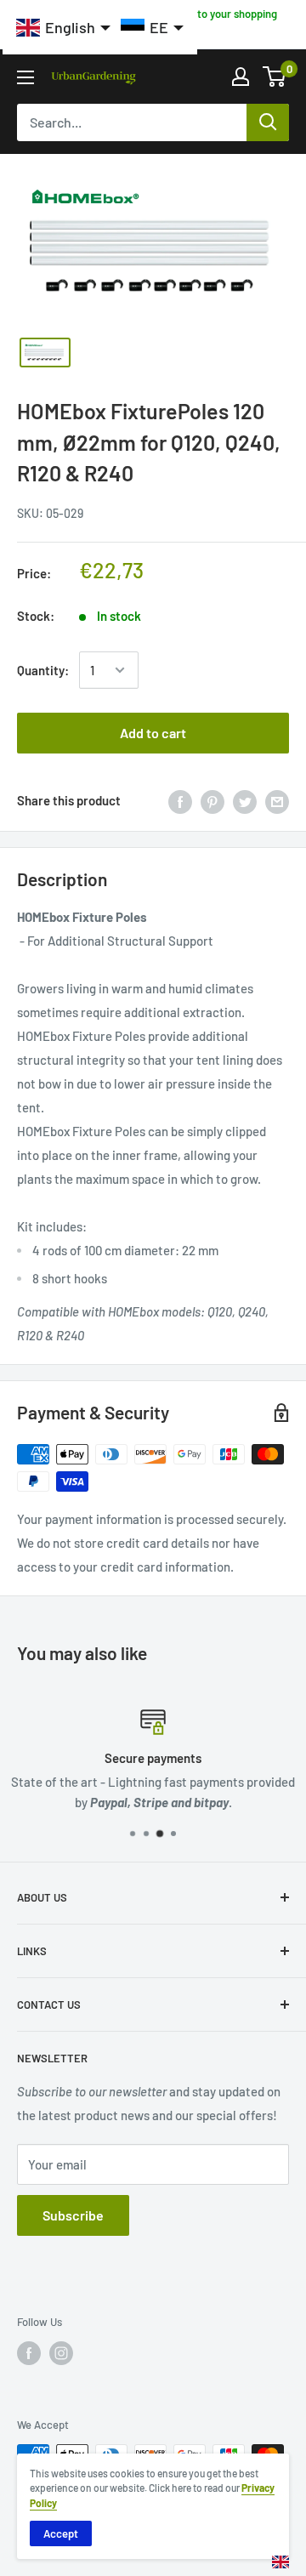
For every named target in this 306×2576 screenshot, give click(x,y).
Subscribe (73, 2215)
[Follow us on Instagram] (61, 2353)
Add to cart (153, 733)
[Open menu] (25, 77)
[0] (275, 77)
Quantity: (43, 670)
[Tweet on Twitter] (245, 800)
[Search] (268, 122)
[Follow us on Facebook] (29, 2353)
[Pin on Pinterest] (212, 800)
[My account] (241, 77)
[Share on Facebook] (180, 800)
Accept (61, 2533)
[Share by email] (277, 800)
